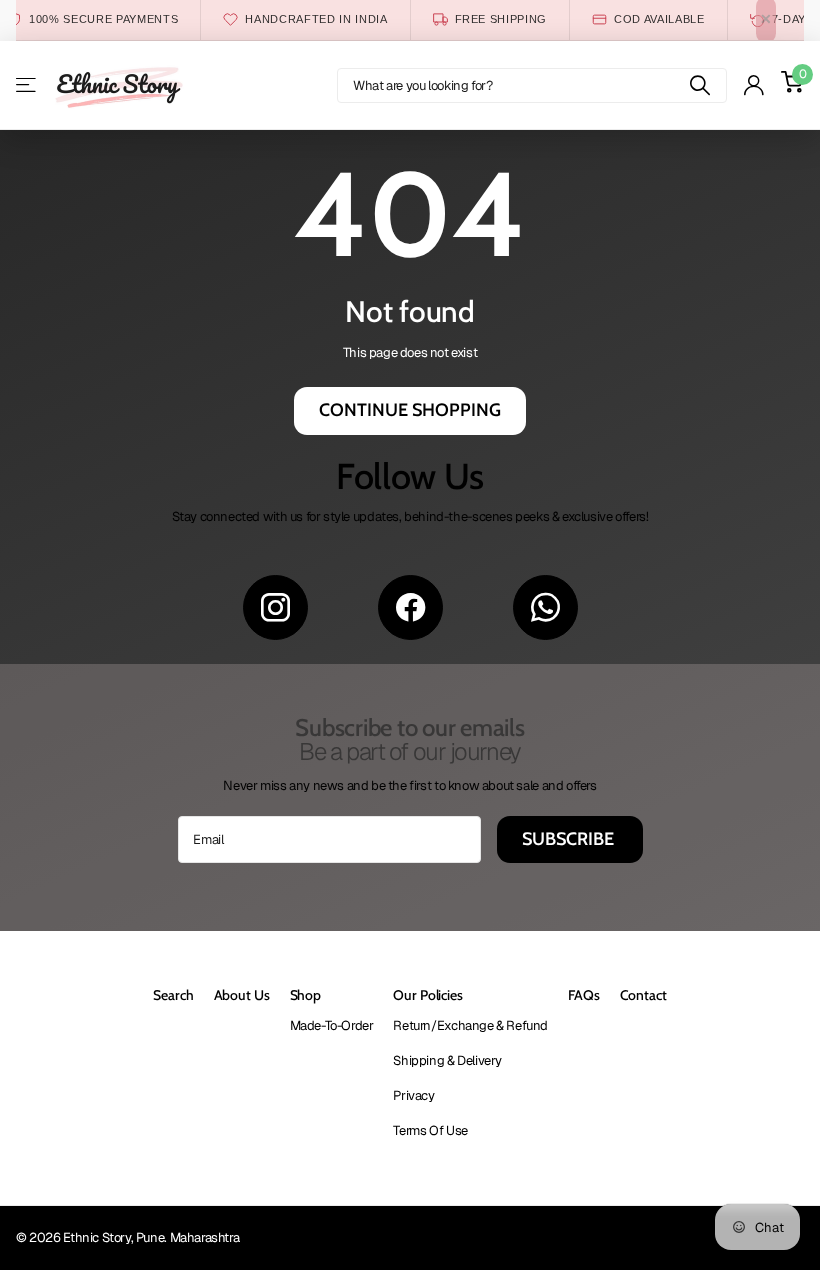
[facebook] (410, 607)
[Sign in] (753, 85)
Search (173, 995)
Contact (643, 995)
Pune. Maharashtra (187, 1237)
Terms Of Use (430, 1130)
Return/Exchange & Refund (470, 1025)
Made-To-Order (332, 1025)
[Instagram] (275, 607)
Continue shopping (410, 410)
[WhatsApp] (545, 607)
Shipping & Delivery (447, 1060)
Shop (305, 995)
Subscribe (570, 839)
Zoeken (699, 85)
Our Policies (427, 995)
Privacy (413, 1095)
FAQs (583, 995)
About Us (242, 995)
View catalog (27, 85)
